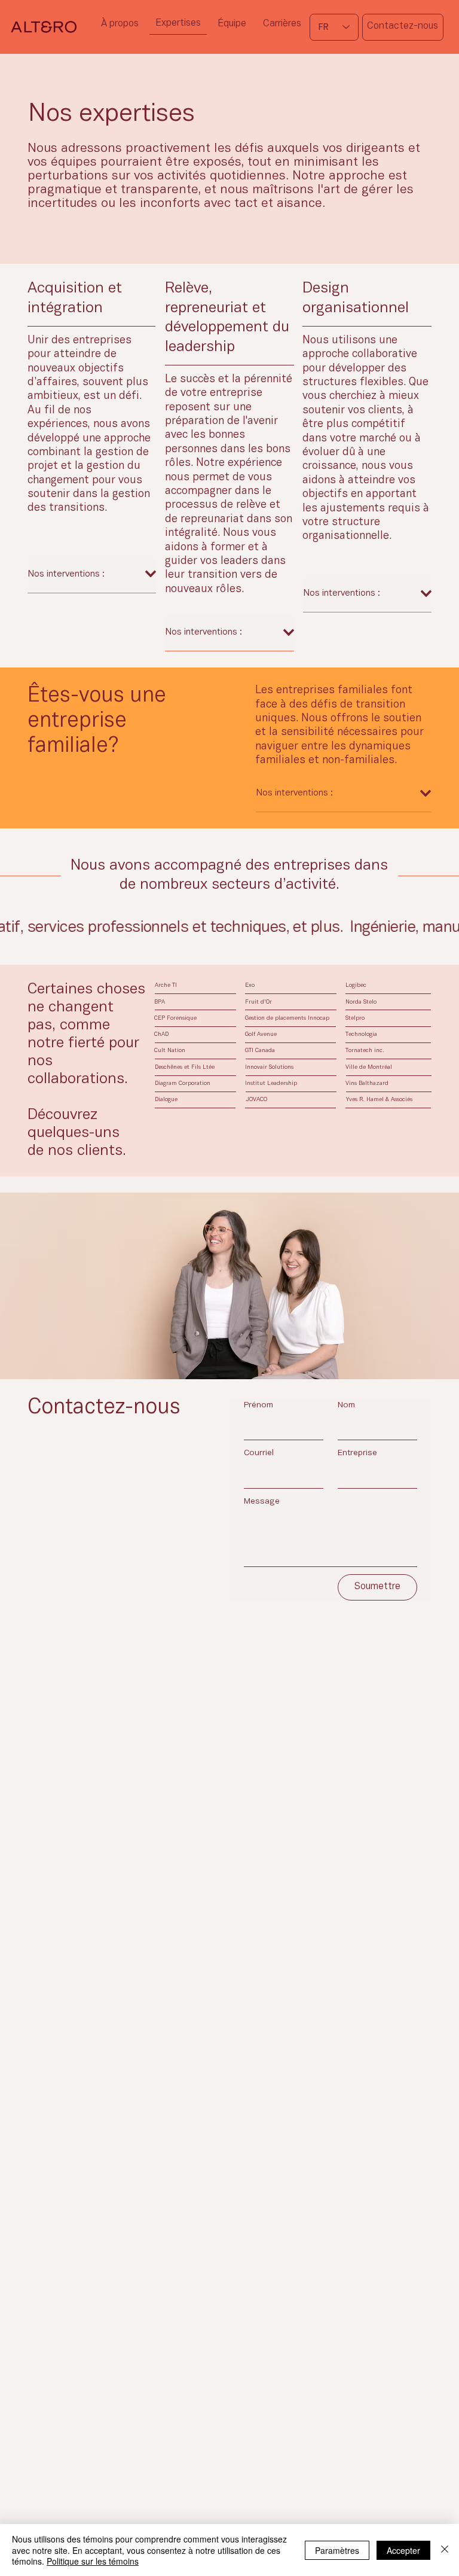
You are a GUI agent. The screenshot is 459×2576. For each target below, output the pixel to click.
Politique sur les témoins (93, 2561)
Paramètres (337, 2550)
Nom (346, 1405)
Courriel (259, 1453)
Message (262, 1502)
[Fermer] (445, 2550)
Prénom (258, 1405)
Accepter (403, 2550)
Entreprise (357, 1453)
